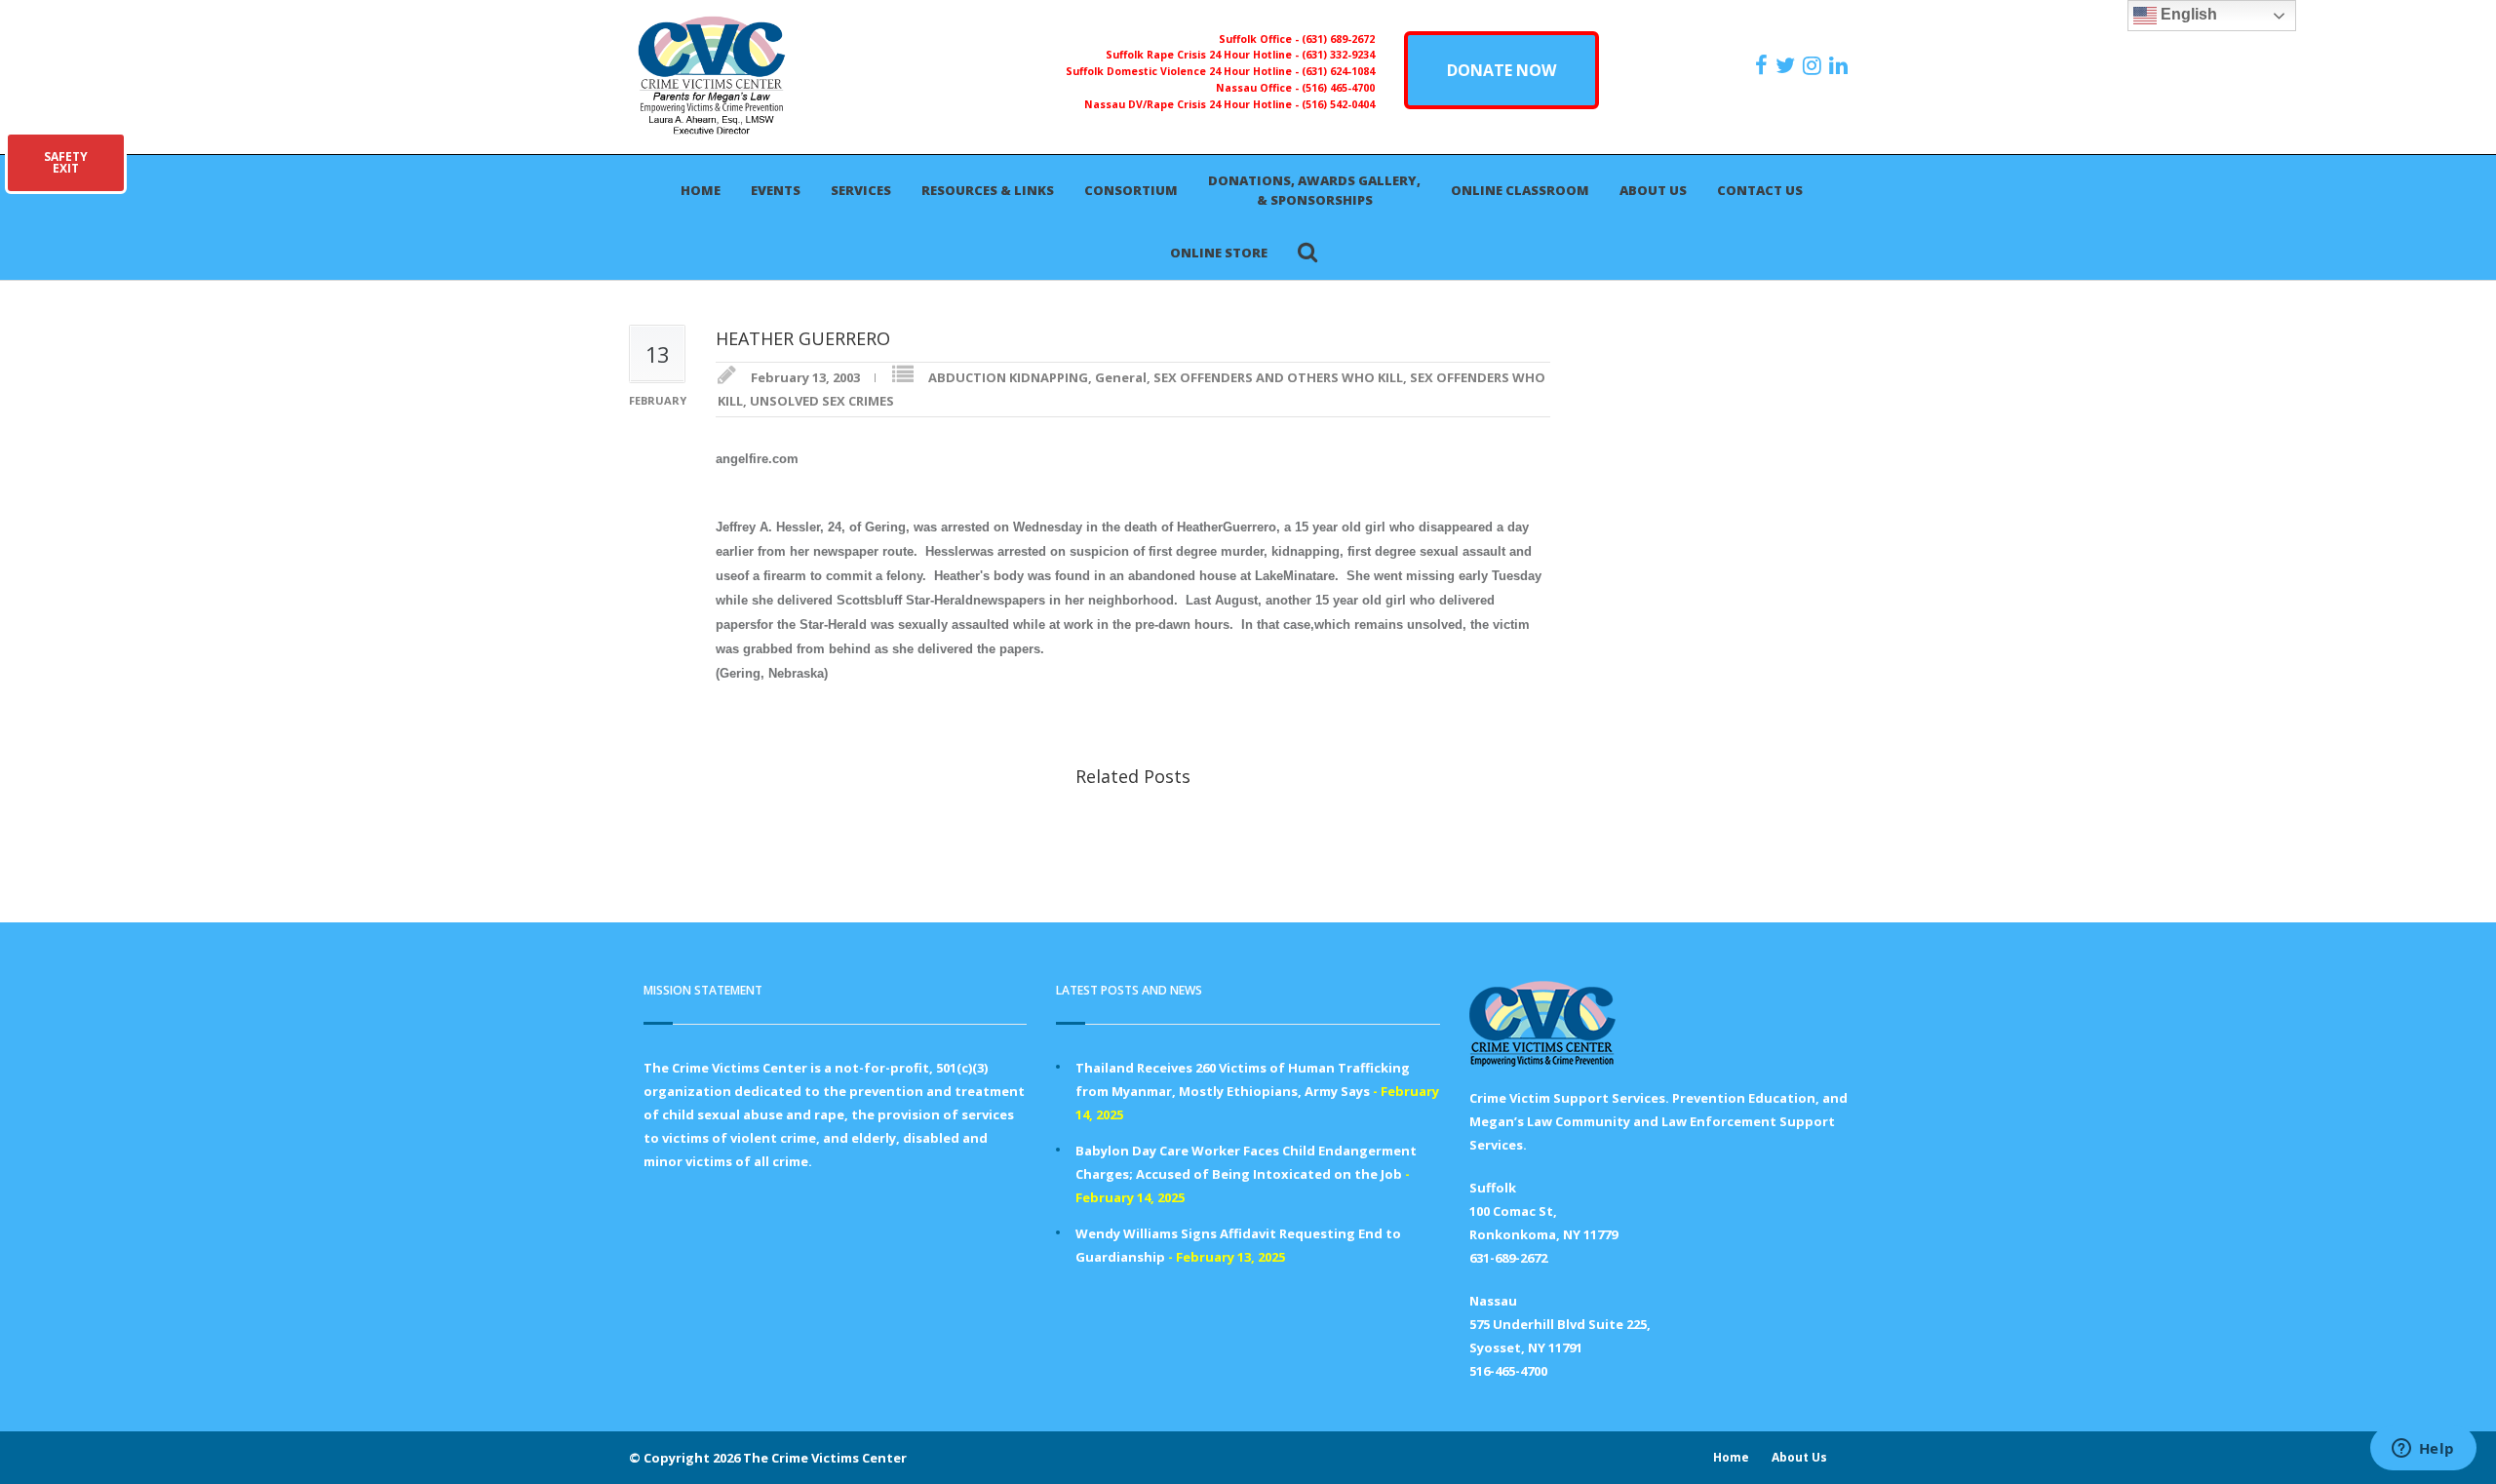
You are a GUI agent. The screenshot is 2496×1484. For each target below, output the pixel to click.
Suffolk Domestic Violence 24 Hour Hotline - (1184, 71)
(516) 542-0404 (1338, 104)
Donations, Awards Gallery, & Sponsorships (1314, 190)
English (2187, 14)
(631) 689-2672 (1338, 39)
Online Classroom (1520, 190)
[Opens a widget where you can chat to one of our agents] (2423, 1450)
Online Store (1219, 253)
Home (701, 190)
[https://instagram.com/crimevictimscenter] (1814, 65)
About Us (1653, 190)
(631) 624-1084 (1338, 71)
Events (776, 190)
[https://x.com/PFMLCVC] (1788, 65)
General (1121, 377)
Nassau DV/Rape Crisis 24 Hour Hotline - (1193, 104)
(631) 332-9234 (1338, 55)
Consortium (1131, 190)
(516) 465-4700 (1338, 88)
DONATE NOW (1501, 70)
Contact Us (1760, 190)
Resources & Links (988, 190)
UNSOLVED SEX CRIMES (822, 401)
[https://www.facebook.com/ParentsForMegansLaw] (1764, 65)
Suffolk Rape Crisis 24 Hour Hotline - (1204, 55)
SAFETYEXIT (66, 162)
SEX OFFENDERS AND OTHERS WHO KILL (1278, 377)
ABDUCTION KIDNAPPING (1008, 377)
